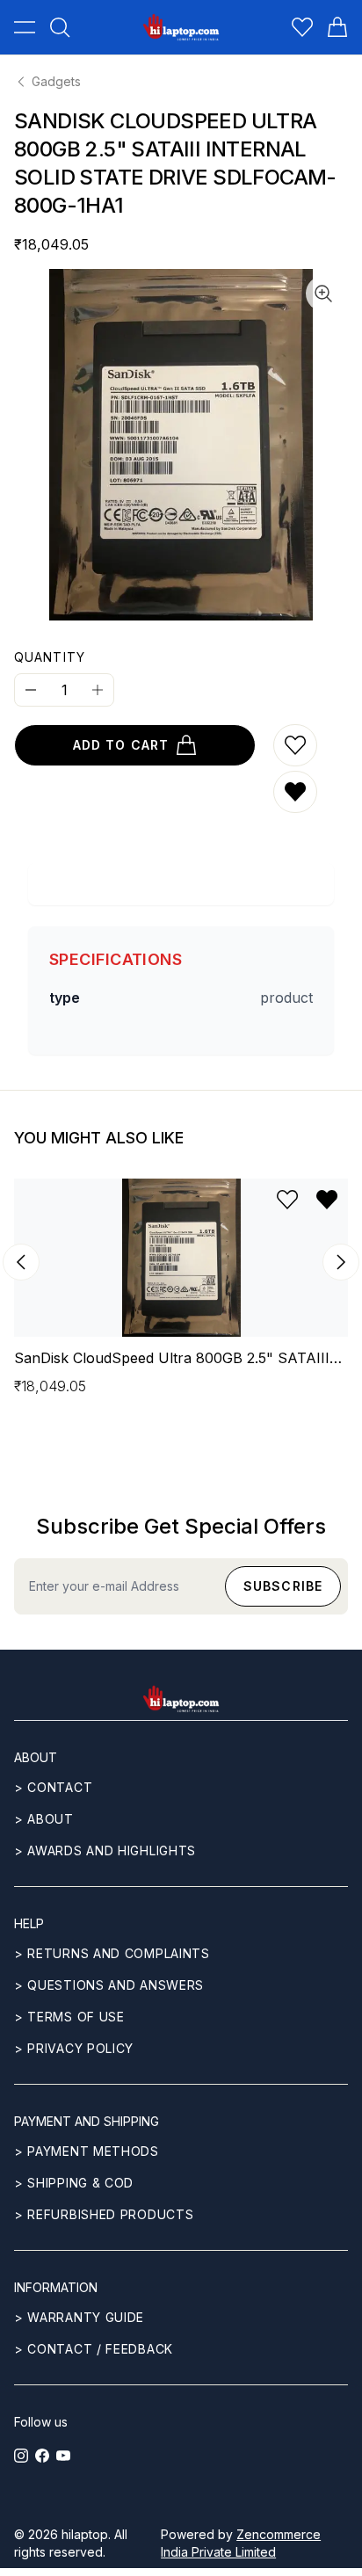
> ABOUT (44, 1819)
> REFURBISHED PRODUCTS (104, 2214)
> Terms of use (69, 2017)
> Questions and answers (109, 1985)
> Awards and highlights (105, 1850)
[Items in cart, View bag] (337, 27)
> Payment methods (87, 2151)
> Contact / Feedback (94, 2349)
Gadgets (56, 81)
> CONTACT (53, 1787)
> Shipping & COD (74, 2183)
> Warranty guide (79, 2317)
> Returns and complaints (112, 1953)
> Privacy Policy (74, 2048)
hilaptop (85, 2534)
